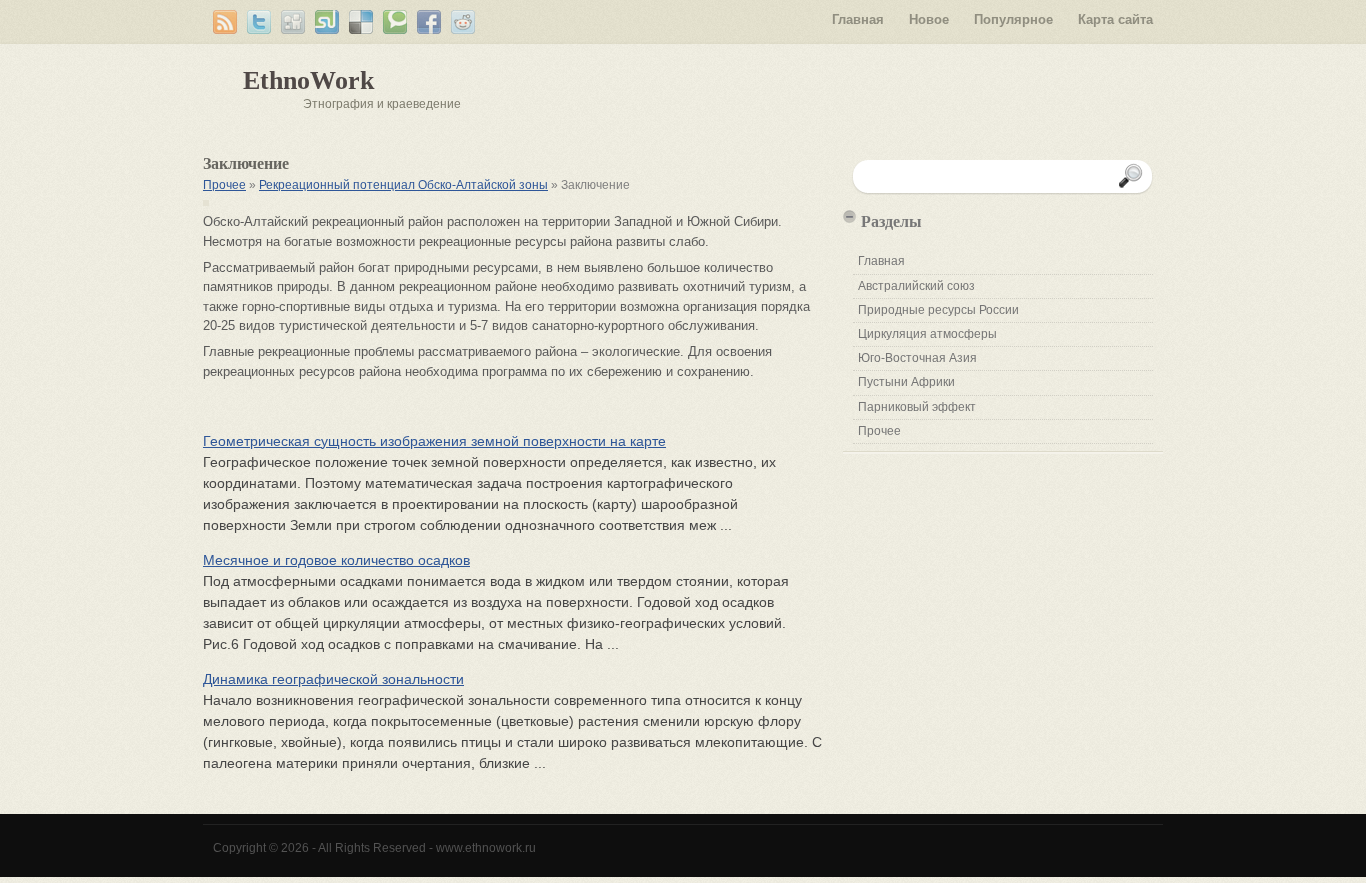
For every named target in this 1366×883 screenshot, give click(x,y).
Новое (929, 19)
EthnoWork (308, 80)
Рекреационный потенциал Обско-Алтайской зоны (403, 185)
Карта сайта (1115, 19)
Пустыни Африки (906, 382)
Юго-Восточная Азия (917, 358)
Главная (858, 19)
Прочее (224, 185)
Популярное (1013, 19)
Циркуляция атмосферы (927, 334)
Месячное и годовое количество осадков (336, 560)
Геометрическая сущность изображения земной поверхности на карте (434, 441)
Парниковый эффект (917, 407)
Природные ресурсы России (938, 310)
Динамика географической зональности (333, 679)
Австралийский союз (916, 286)
